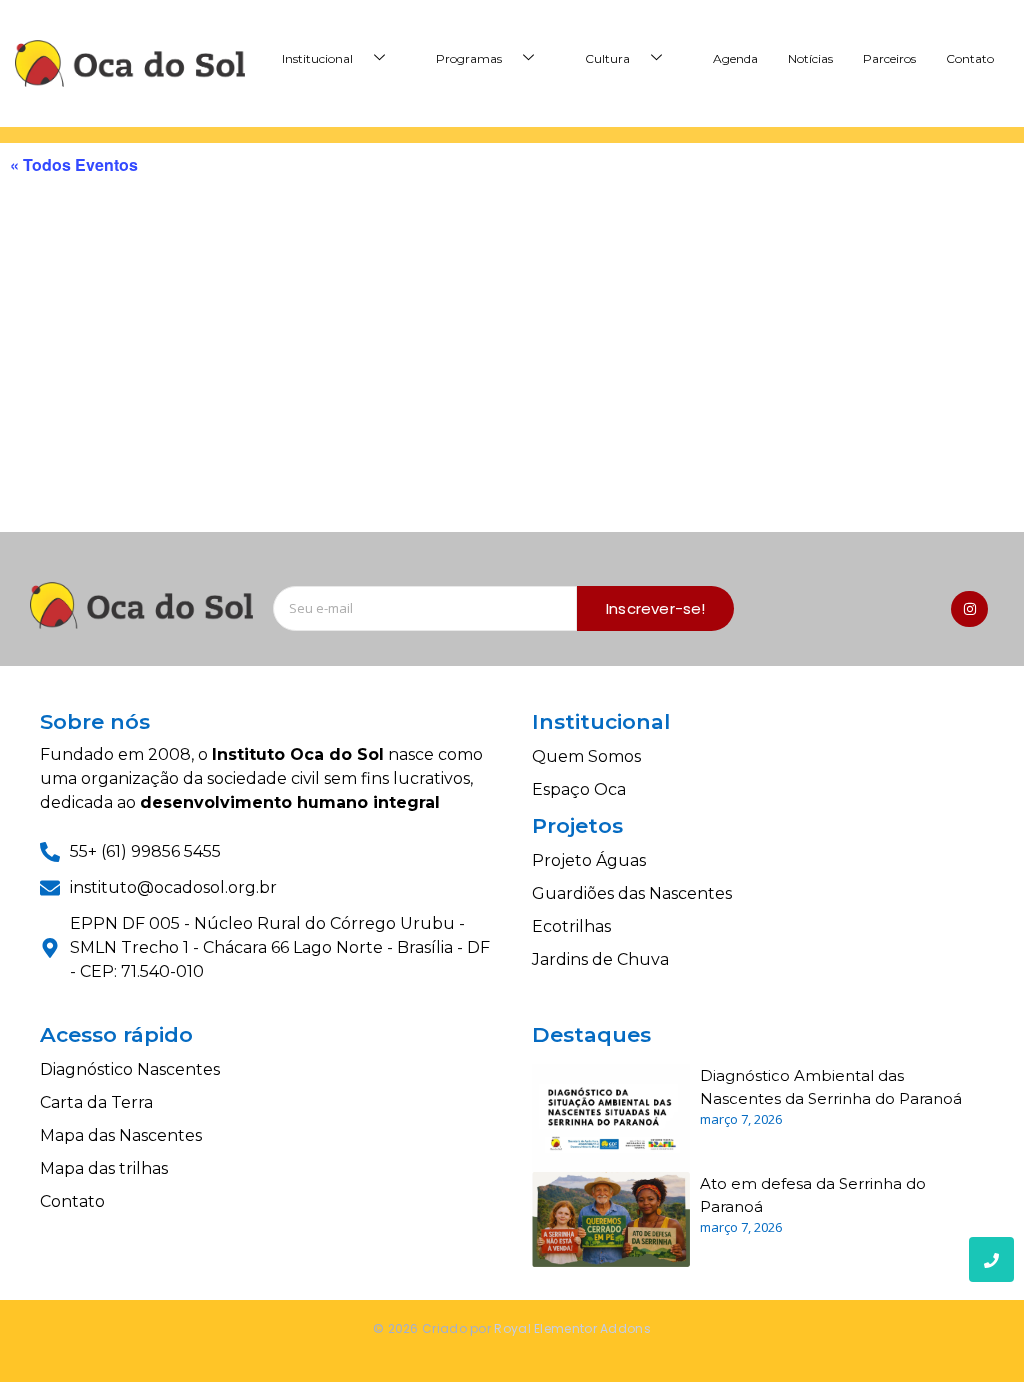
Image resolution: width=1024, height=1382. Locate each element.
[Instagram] (969, 609)
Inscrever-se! (656, 608)
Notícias (810, 58)
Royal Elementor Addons (572, 1328)
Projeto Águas (589, 860)
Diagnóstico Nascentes (130, 1069)
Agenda (735, 58)
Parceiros (889, 58)
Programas (469, 58)
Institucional (317, 58)
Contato (970, 58)
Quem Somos (586, 756)
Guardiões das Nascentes (632, 893)
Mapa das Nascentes (121, 1135)
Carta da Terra (96, 1102)
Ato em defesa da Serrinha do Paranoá (813, 1195)
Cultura (607, 58)
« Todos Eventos (74, 164)
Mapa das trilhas (104, 1168)
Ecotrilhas (571, 926)
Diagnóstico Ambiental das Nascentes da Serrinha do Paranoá (831, 1087)
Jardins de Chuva (600, 959)
